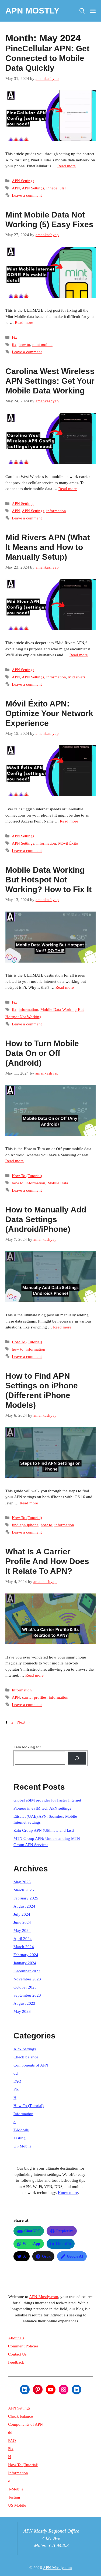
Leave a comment (27, 195)
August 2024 (24, 1906)
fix (14, 345)
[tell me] (77, 1758)
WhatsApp (31, 2244)
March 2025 (24, 1890)
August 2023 (24, 2003)
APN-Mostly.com (44, 2297)
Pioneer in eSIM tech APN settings (42, 1808)
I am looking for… (29, 1747)
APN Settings (23, 181)
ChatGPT (32, 2231)
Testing (20, 2138)
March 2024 (24, 1947)
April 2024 (23, 1939)
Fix (15, 337)
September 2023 (27, 1995)
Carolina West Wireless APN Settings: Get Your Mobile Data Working (50, 381)
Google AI (75, 2256)
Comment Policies (23, 2346)
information (56, 511)
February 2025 (26, 1898)
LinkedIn (63, 2244)
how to (24, 345)
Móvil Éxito (68, 843)
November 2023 (27, 1979)
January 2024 (25, 1963)
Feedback (16, 2362)
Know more (68, 2193)
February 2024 (26, 1955)
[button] (82, 11)
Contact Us (17, 2354)
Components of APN (31, 2065)
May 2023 (22, 2011)
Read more (67, 166)
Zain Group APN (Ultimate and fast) (44, 1830)
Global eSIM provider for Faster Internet (47, 1800)
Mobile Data (58, 1183)
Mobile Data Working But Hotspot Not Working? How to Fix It (48, 880)
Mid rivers (77, 677)
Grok (46, 2256)
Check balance (26, 2057)
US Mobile (22, 2146)
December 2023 (27, 1971)
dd (16, 2073)
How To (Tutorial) (27, 1176)
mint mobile (42, 345)
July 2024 (22, 1914)
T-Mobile (21, 2130)
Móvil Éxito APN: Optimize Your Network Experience (49, 713)
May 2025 (22, 1882)
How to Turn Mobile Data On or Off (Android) (42, 1053)
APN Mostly (32, 11)
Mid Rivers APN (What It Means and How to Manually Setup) (48, 547)
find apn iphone (25, 1525)
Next (24, 1722)
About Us (16, 2338)
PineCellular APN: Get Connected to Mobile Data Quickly (47, 58)
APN (16, 188)
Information (22, 1690)
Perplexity (65, 2231)
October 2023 (25, 1987)
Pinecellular (56, 188)
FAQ (17, 2081)
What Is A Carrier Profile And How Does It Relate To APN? (47, 1561)
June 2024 (22, 1922)
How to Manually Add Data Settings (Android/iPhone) (46, 1219)
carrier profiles (34, 1697)
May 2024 (22, 1931)
